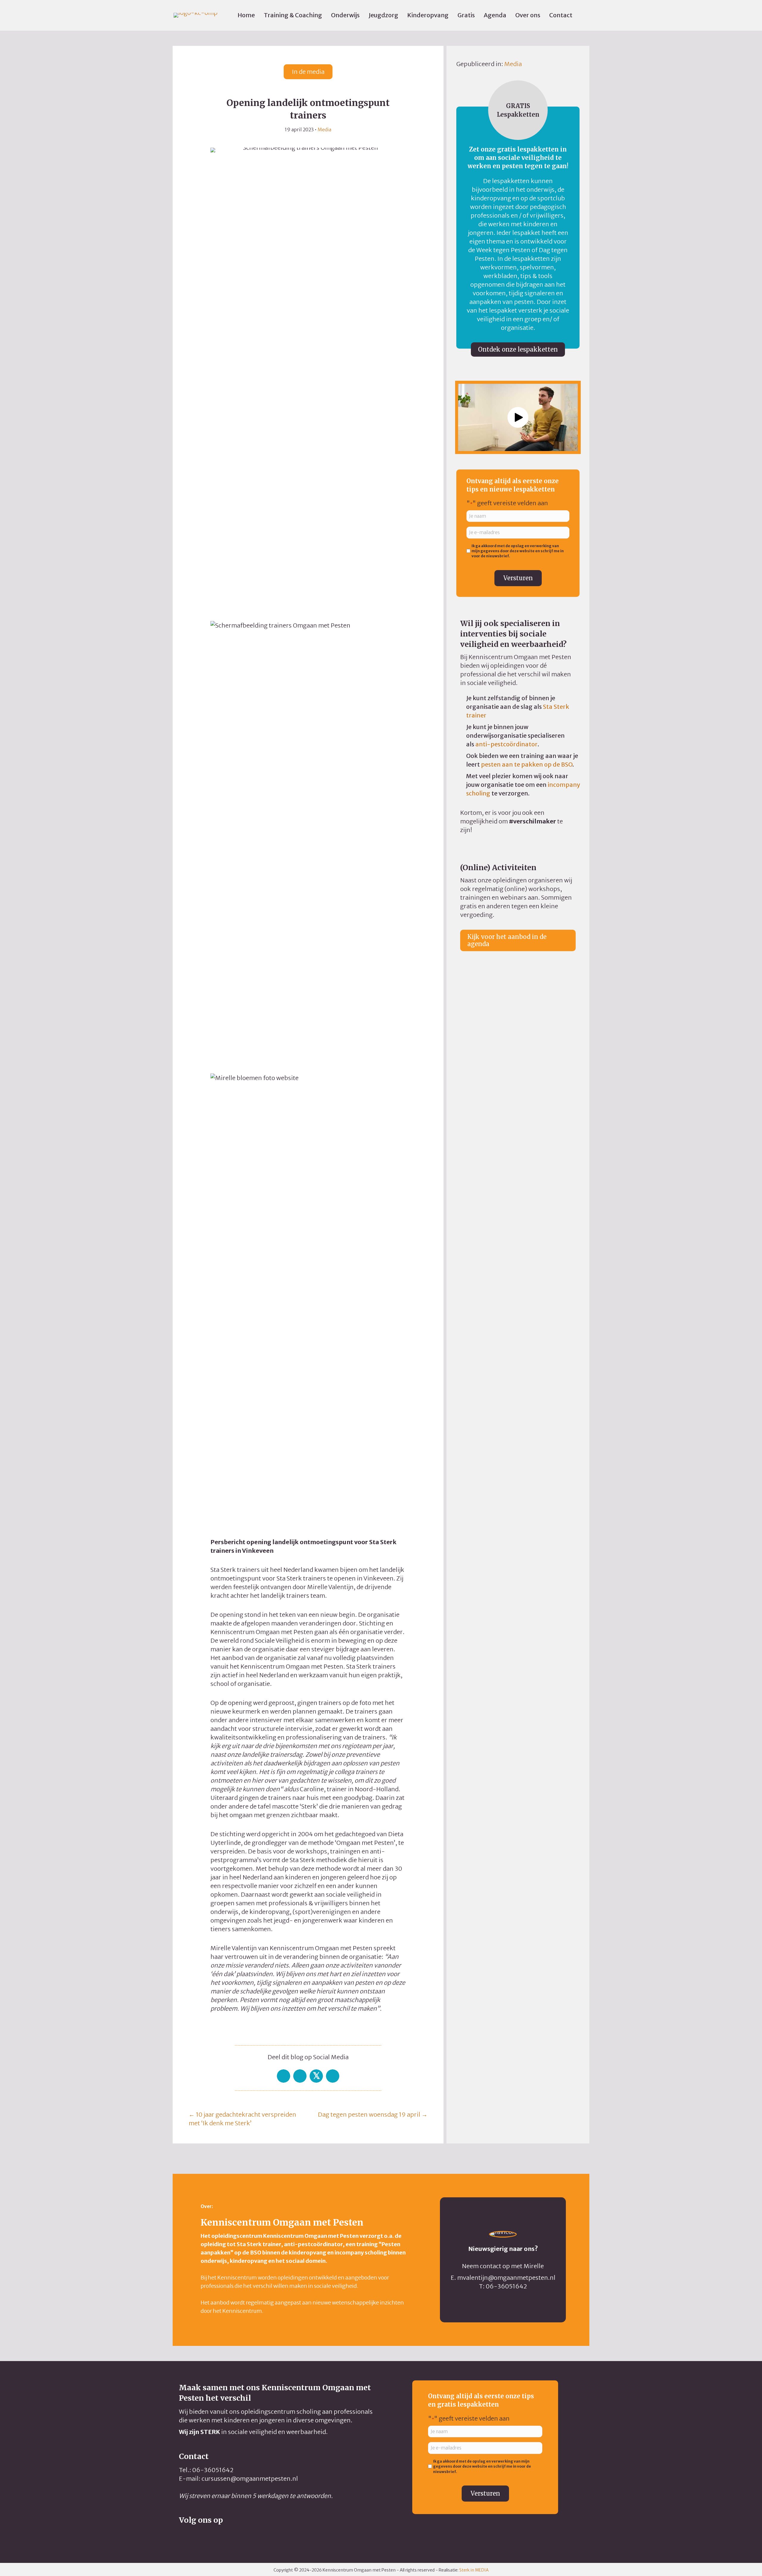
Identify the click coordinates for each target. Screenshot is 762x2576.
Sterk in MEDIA (474, 2570)
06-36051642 (506, 2286)
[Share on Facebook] (284, 2076)
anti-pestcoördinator (506, 744)
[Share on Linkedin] (333, 2076)
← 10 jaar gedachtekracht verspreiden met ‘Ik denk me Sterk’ (242, 2119)
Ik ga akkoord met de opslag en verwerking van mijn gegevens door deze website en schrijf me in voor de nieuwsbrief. (518, 551)
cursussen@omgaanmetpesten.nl (250, 2479)
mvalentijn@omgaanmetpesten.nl (506, 2278)
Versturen (518, 578)
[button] (518, 417)
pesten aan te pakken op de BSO (527, 764)
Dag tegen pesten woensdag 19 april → (373, 2114)
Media (324, 129)
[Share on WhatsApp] (300, 2076)
